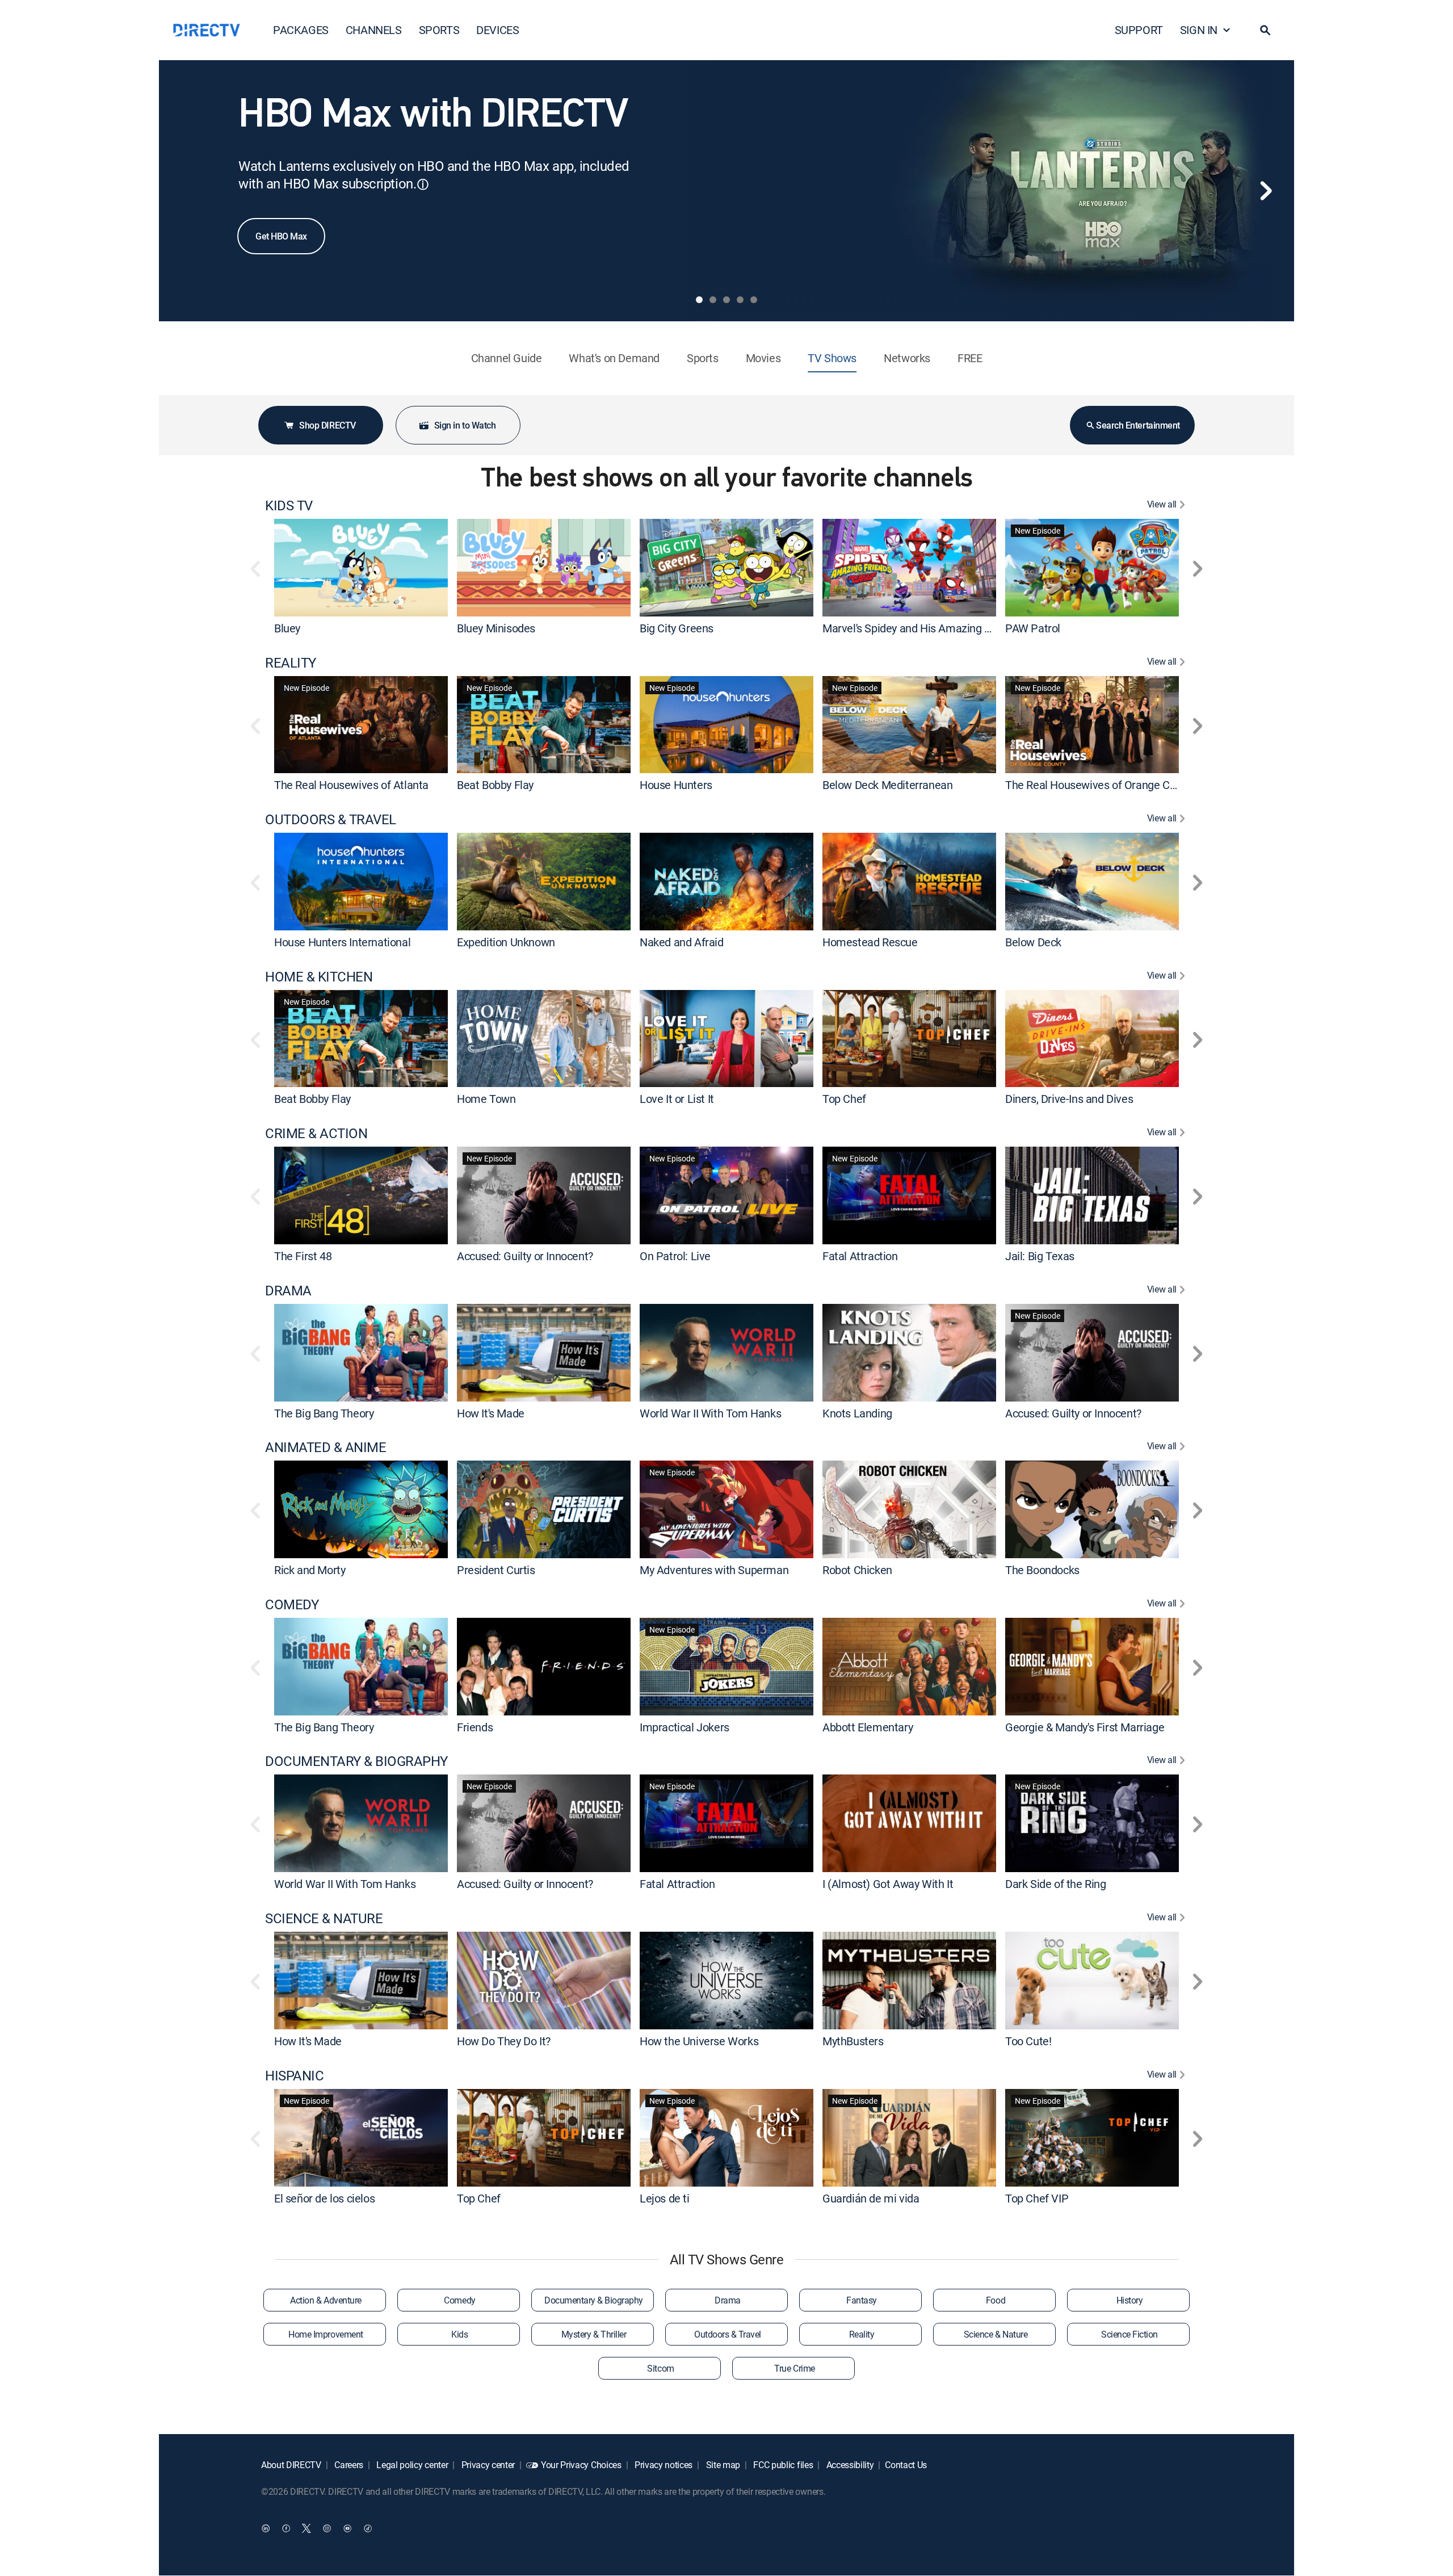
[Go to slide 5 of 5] (754, 300)
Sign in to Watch (465, 425)
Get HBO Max (281, 236)
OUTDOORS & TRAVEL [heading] (331, 819)
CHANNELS (374, 30)
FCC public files (782, 2465)
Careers (348, 2465)
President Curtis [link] (496, 1570)
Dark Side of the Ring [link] (1056, 1884)
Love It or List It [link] (677, 1099)
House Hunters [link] (676, 785)
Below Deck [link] (1033, 942)
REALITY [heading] (291, 663)
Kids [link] (459, 2334)
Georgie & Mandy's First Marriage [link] (1085, 1727)
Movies (763, 358)
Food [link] (996, 2300)
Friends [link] (475, 1727)
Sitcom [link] (660, 2368)
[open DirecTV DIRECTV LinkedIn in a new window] (266, 2528)
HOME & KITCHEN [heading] (319, 977)
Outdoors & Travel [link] (728, 2334)
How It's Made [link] (491, 1413)
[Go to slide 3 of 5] (726, 300)
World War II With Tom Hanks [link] (710, 1413)
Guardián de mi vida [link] (871, 2198)
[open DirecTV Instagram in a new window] (327, 2528)
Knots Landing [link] (857, 1413)
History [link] (1130, 2300)
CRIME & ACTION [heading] (316, 1133)
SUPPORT (1139, 30)
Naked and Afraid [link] (682, 942)
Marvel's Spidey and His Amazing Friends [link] (921, 628)
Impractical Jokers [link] (684, 1727)
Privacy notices (662, 2465)
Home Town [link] (486, 1099)
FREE (970, 358)
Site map (722, 2465)
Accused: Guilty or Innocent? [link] (525, 1256)
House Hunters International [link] (342, 942)
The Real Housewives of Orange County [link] (1101, 785)
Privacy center (487, 2465)
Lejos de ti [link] (665, 2198)
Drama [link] (728, 2300)
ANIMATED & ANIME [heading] (326, 1447)
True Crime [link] (794, 2368)
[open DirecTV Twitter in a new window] (306, 2528)
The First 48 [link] (303, 1256)
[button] (1265, 30)
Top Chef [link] (844, 1099)
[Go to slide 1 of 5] (699, 300)
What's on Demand (614, 358)
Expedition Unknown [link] (506, 942)
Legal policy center (411, 2465)
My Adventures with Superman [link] (714, 1570)
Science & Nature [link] (996, 2334)
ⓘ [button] (423, 184)
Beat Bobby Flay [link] (495, 785)
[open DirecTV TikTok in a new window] (368, 2528)
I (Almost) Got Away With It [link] (888, 1884)
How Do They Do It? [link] (504, 2041)
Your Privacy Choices (581, 2465)
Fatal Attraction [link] (860, 1256)
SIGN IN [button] (1199, 30)
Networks (907, 358)
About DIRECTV (291, 2465)
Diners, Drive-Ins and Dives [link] (1069, 1099)
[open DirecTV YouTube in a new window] (347, 2528)
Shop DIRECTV (327, 425)
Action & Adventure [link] (326, 2300)
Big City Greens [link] (677, 628)
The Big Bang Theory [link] (324, 1413)
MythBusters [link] (853, 2041)
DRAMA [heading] (288, 1291)
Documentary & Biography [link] (594, 2300)
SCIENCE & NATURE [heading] (324, 1918)
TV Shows (832, 358)
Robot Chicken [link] (857, 1570)
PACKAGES (301, 30)
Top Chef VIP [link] (1037, 2198)
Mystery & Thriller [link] (594, 2334)
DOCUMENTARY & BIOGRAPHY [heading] (356, 1761)
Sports (703, 358)
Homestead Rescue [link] (870, 942)
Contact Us (906, 2465)
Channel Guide (507, 358)
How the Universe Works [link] (699, 2041)
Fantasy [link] (862, 2300)
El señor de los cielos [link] (324, 2198)
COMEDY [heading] (292, 1604)
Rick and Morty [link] (310, 1570)
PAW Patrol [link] (1033, 628)
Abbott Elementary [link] (868, 1727)
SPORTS (439, 30)
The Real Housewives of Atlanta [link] (351, 785)
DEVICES (497, 30)
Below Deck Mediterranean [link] (887, 785)
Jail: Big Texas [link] (1040, 1256)
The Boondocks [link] (1042, 1570)
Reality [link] (862, 2334)
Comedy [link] (459, 2300)
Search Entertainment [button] (1138, 425)
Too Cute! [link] (1028, 2041)
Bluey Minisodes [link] (496, 628)
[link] (361, 567)
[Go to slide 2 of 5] (713, 300)
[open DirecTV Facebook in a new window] (286, 2528)
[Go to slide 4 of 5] (740, 300)
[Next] (1266, 191)
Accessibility (849, 2465)
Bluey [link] (287, 628)
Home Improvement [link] (326, 2334)
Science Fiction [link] (1129, 2334)
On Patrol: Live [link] (675, 1256)
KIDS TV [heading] (289, 505)
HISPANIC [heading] (294, 2076)
